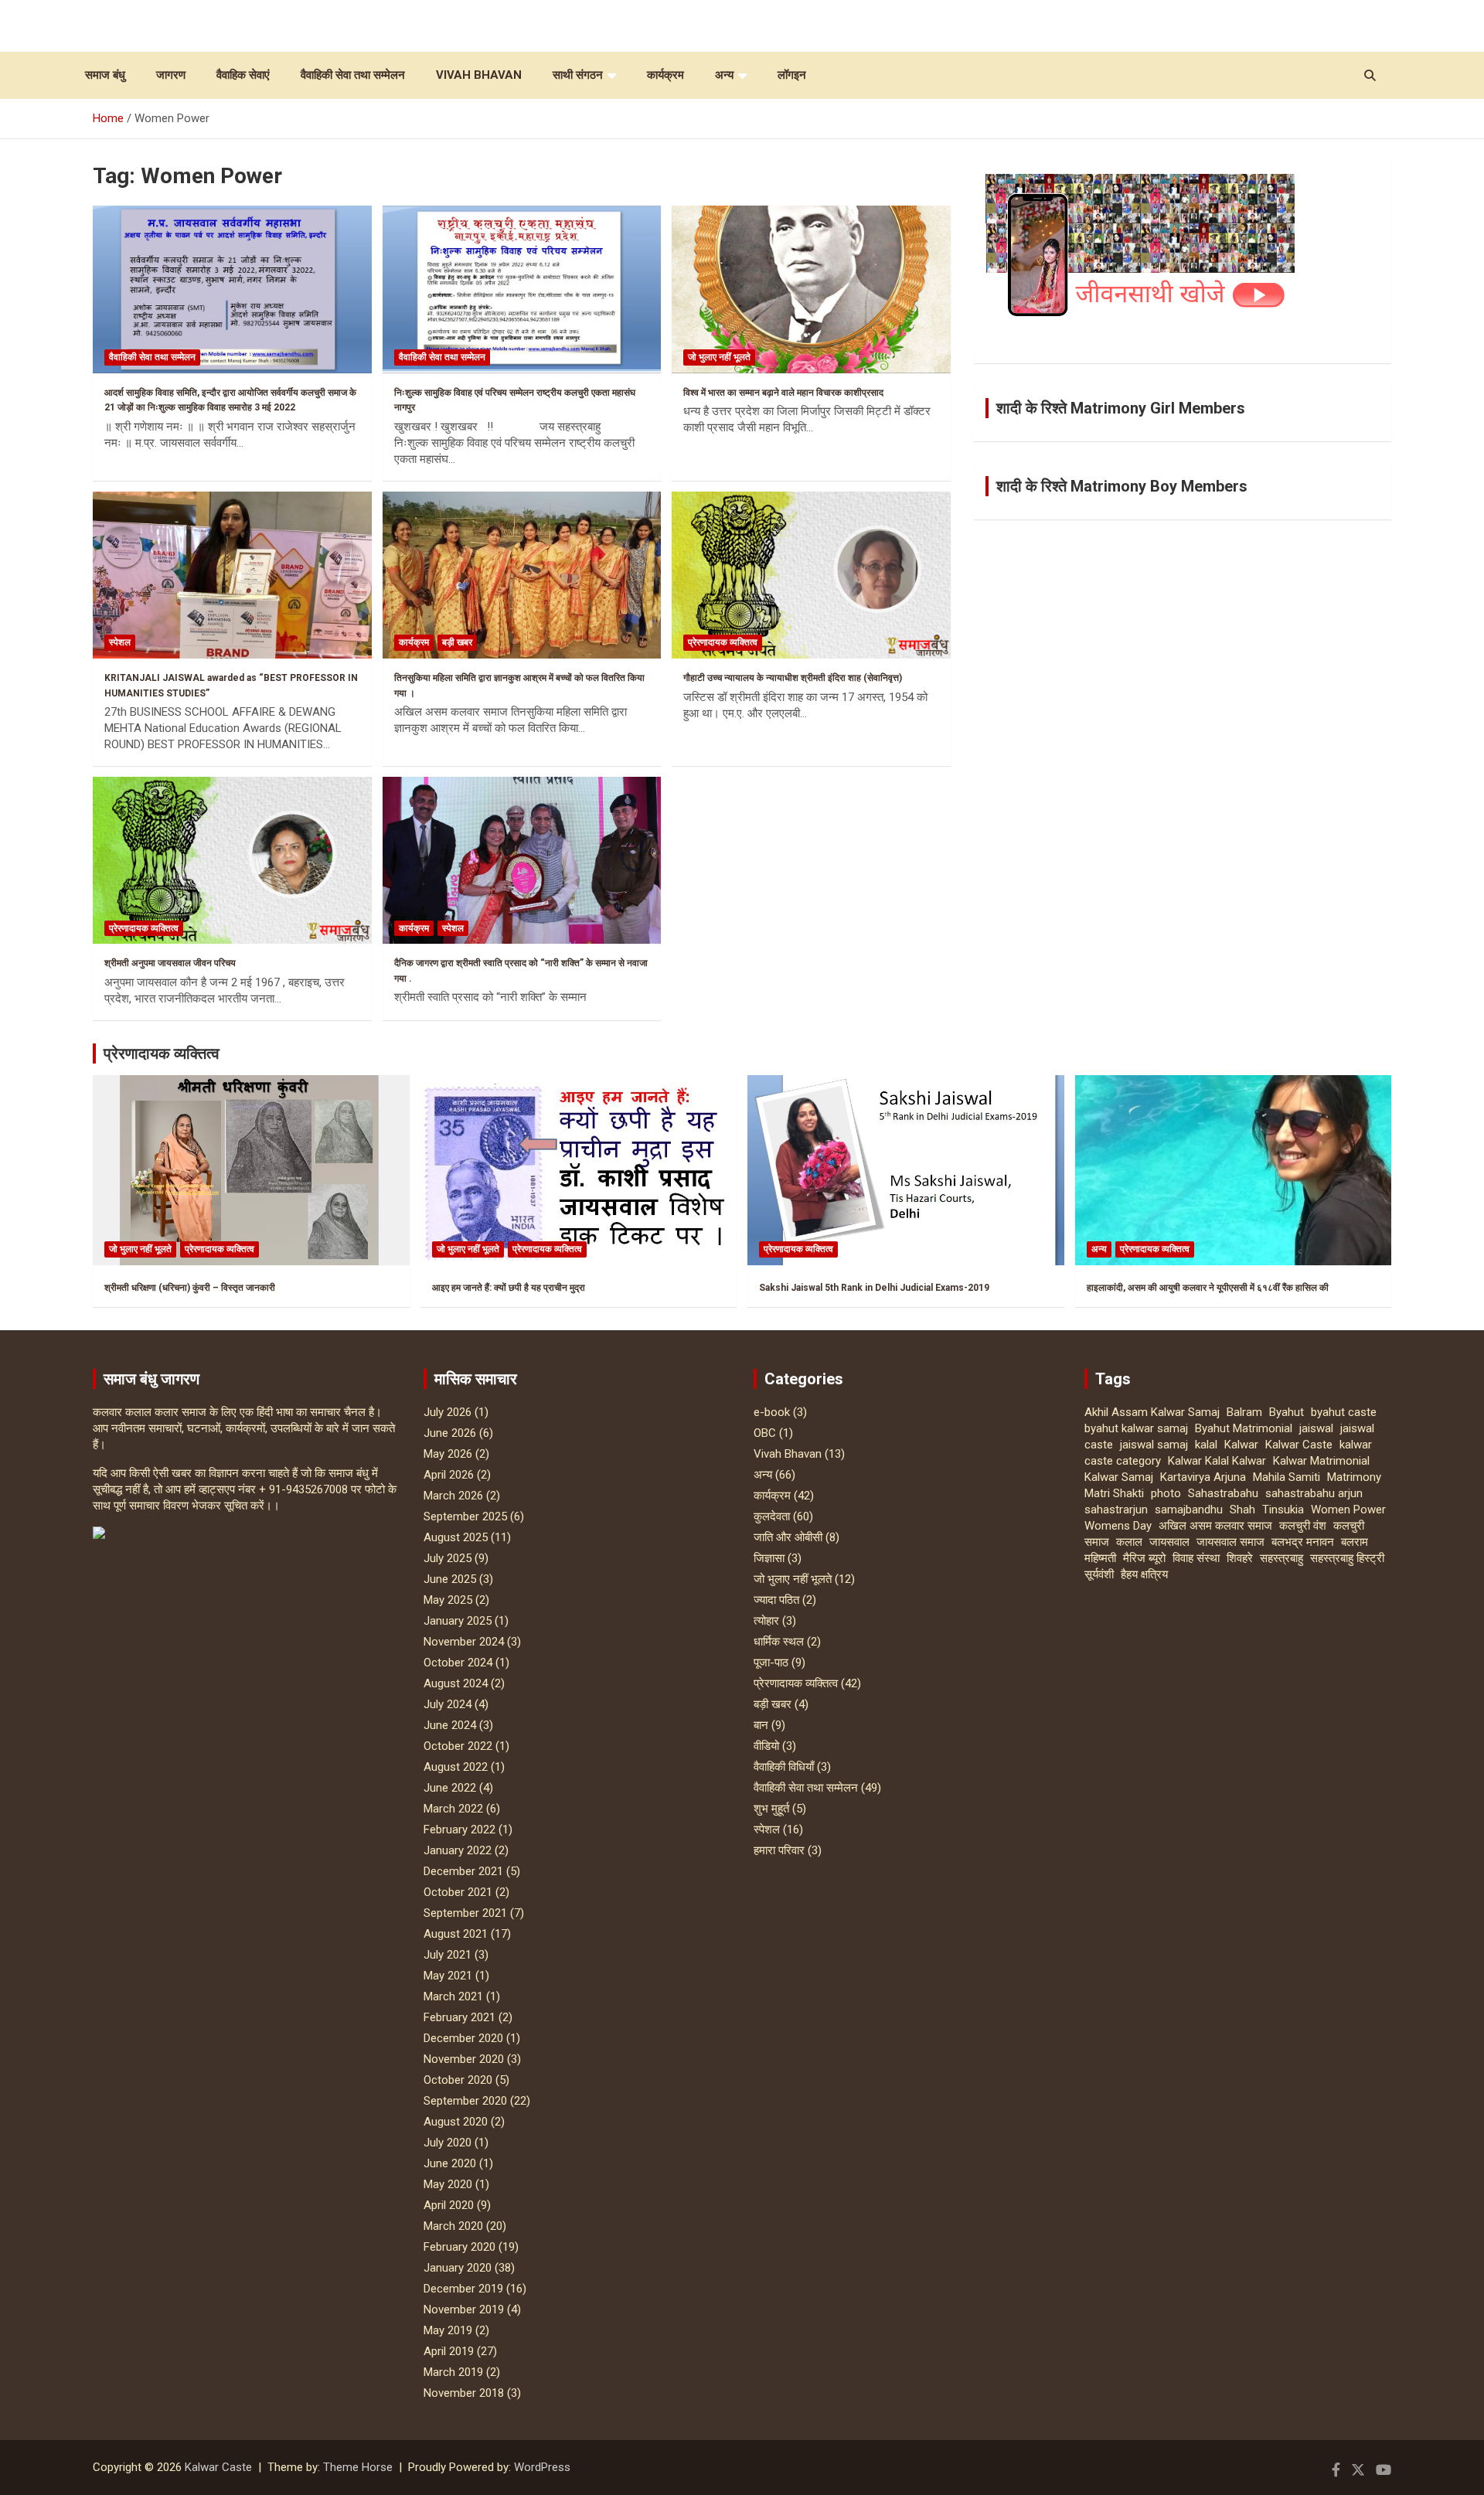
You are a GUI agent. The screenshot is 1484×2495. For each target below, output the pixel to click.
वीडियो (766, 1746)
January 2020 (458, 2268)
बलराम (1355, 1542)
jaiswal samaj (1154, 1445)
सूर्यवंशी (1099, 1574)
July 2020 (448, 2143)
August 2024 (456, 1683)
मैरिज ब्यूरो (1144, 1558)
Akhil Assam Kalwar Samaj (1152, 1412)
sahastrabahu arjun (1314, 1493)
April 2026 (449, 1475)
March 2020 (453, 2226)
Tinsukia (1283, 1510)
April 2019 (449, 2351)
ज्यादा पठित (776, 1600)
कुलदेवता (772, 1516)
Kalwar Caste (1299, 1445)
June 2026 (450, 1433)
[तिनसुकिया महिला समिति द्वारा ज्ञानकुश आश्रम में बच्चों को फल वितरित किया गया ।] (522, 575)
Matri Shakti (1114, 1493)
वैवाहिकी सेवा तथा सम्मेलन (353, 75)
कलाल (1129, 1542)
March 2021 (453, 1996)
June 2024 (450, 1725)
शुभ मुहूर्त (771, 1809)
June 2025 (450, 1579)
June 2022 (450, 1788)
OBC (765, 1433)
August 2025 (456, 1537)
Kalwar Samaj (1119, 1477)
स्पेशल (120, 642)
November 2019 (464, 2309)
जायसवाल (1169, 1542)
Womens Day (1118, 1526)
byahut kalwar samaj (1136, 1428)
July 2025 (448, 1558)
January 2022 (458, 1850)
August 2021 (456, 1934)
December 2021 (463, 1871)
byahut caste (1344, 1412)
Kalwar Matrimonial (1321, 1461)
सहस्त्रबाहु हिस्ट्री (1347, 1558)
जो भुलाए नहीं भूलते (719, 357)
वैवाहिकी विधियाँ (784, 1767)
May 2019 (448, 2330)
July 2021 (448, 1955)
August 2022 (456, 1767)
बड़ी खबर (457, 642)
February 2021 (459, 2017)
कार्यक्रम (665, 75)
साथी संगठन (578, 75)
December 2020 (463, 2038)
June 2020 (450, 2163)
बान (761, 1725)
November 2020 (464, 2059)
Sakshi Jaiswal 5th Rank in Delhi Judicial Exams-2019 (874, 1288)
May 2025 (448, 1600)
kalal (1206, 1445)
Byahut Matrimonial (1244, 1428)
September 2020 (465, 2101)
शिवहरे (1240, 1558)
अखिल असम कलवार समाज (1215, 1526)
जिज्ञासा (769, 1558)
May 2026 (448, 1454)
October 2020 (458, 2080)
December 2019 (463, 2289)
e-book (772, 1412)
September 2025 (465, 1516)
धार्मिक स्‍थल (779, 1642)
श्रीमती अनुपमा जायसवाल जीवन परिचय (170, 963)
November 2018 (464, 2393)
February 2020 (459, 2247)
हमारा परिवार (779, 1850)
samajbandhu (1189, 1510)
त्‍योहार (766, 1621)
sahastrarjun (1116, 1510)
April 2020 (449, 2205)
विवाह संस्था (1196, 1558)
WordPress (542, 2467)
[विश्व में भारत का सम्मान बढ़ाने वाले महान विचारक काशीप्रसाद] (811, 290)
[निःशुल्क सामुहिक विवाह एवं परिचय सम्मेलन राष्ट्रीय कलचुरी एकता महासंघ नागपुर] (522, 290)
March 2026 (453, 1496)
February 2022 (459, 1830)
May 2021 (448, 1976)
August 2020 (456, 2122)
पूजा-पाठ (771, 1663)
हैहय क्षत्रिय (1144, 1574)
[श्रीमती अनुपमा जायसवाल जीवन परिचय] (232, 860)
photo (1166, 1493)
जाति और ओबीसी (788, 1537)
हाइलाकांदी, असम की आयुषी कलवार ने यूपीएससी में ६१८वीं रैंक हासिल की (1208, 1288)
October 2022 (458, 1746)
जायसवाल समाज (1230, 1542)
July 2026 (448, 1412)
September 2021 (465, 1913)
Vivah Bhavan (479, 75)
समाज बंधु (105, 75)
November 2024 (464, 1642)
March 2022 (453, 1809)
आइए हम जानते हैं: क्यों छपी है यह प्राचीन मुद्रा (509, 1288)
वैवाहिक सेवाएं (243, 75)
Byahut (1287, 1412)
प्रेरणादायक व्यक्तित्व (723, 642)
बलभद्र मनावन (1303, 1542)
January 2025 (458, 1621)
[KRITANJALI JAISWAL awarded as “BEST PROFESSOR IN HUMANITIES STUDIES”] (232, 575)
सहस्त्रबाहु (1281, 1558)
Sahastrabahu (1223, 1493)
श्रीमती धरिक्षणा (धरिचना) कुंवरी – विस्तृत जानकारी (190, 1288)
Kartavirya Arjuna (1203, 1477)
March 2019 (453, 2372)
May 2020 (448, 2184)
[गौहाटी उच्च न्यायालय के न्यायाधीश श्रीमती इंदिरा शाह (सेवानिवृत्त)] (811, 575)
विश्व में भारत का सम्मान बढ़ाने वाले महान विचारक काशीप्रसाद (783, 393)
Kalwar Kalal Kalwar (1217, 1461)
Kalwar (1241, 1445)
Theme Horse (358, 2467)
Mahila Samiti (1287, 1477)
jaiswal (1316, 1428)
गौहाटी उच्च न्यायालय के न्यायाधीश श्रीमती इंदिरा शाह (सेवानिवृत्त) (793, 678)
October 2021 (458, 1892)
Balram (1244, 1412)
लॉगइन (792, 75)
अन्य (724, 75)
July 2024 (448, 1704)
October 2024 (458, 1663)
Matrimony (1354, 1477)
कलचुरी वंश (1303, 1526)
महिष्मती (1100, 1558)
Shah (1242, 1510)
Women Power (1348, 1510)
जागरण (171, 75)
